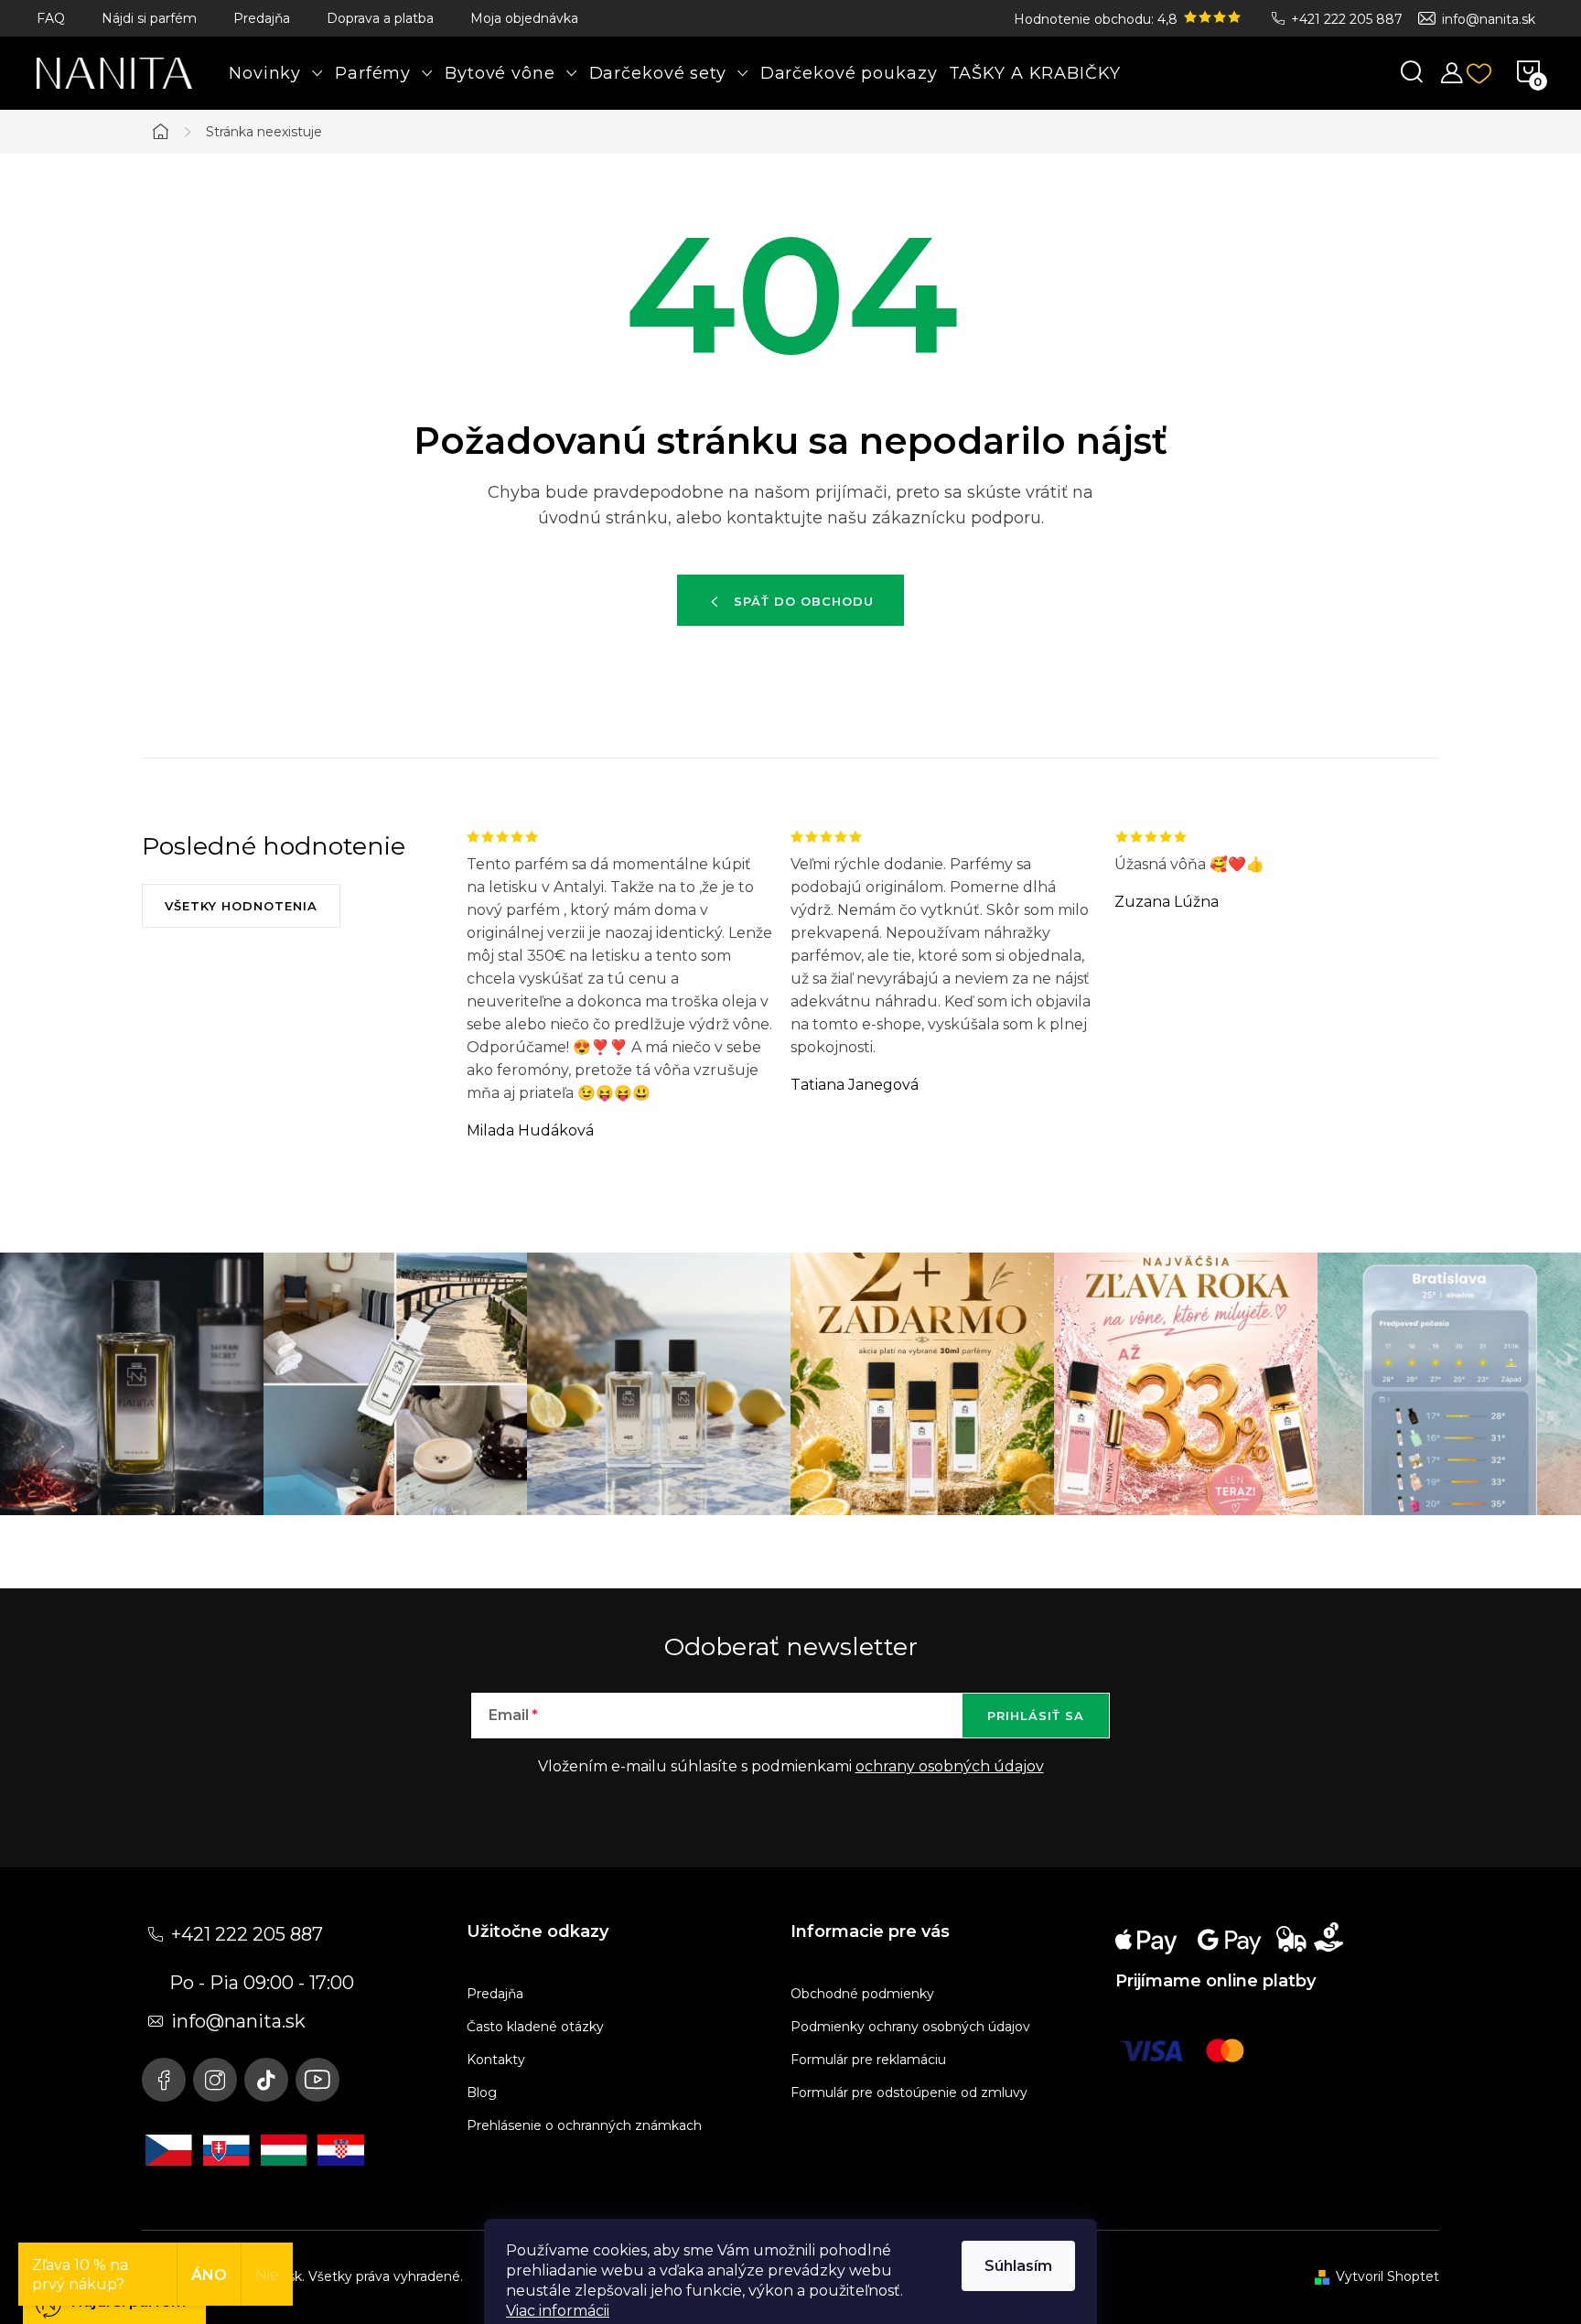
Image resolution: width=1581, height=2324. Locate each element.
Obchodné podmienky (862, 1994)
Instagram (215, 2080)
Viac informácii (558, 2311)
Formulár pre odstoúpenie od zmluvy (909, 2093)
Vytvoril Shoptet (1387, 2276)
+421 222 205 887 (1347, 19)
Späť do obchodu (804, 601)
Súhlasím (1018, 2266)
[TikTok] (266, 2080)
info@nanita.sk (1489, 19)
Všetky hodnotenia (241, 906)
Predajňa (262, 18)
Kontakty (496, 2060)
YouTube (317, 2080)
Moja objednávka (524, 18)
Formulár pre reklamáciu (868, 2060)
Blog (482, 2093)
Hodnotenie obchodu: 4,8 (1097, 19)
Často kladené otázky (535, 2027)
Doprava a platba (380, 18)
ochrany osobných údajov (950, 1766)
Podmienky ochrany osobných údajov (910, 2027)
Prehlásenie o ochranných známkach (584, 2125)
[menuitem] (276, 73)
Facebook (164, 2080)
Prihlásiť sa (1036, 1716)
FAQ (51, 18)
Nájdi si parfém (149, 18)
